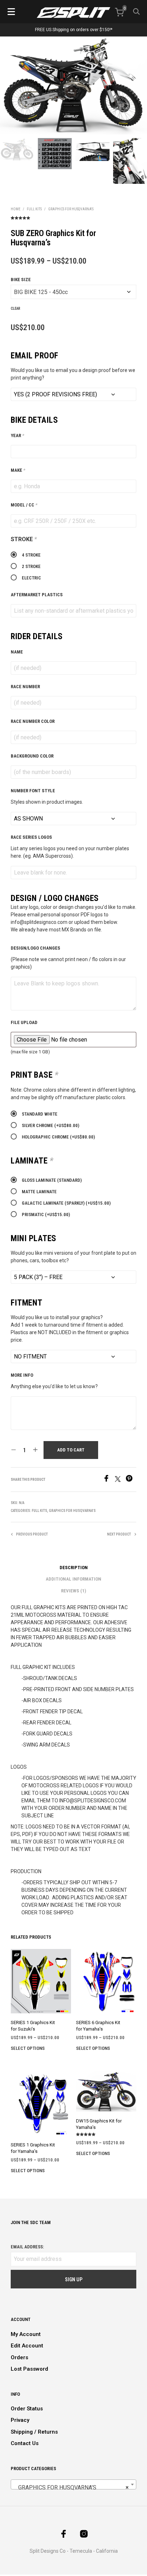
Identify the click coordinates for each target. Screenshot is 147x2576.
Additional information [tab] (73, 1579)
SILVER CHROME (50, 1125)
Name (17, 652)
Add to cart (71, 1450)
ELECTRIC (31, 578)
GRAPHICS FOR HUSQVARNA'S (71, 209)
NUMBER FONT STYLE (33, 791)
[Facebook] (109, 1480)
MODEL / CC (24, 505)
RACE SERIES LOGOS (31, 837)
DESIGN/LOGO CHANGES (36, 948)
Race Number (25, 687)
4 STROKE (31, 555)
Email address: (27, 2247)
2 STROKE (31, 566)
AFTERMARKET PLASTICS (37, 595)
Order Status (27, 2409)
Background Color (32, 756)
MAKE (18, 470)
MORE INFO (22, 1375)
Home (16, 209)
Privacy (20, 2420)
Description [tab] (74, 1568)
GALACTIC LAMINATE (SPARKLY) (66, 1203)
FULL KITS (34, 209)
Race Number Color (33, 721)
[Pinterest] (131, 1480)
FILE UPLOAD (24, 1022)
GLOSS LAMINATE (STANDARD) (52, 1180)
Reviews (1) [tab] (73, 1591)
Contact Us (25, 2443)
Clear (16, 308)
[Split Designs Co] (73, 13)
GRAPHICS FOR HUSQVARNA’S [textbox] (71, 2487)
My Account (26, 2334)
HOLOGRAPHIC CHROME (58, 1137)
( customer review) (73, 217)
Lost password (29, 2369)
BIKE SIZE (21, 280)
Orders (19, 2357)
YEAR (17, 435)
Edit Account (27, 2346)
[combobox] (73, 2484)
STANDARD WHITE (40, 1114)
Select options (28, 2048)
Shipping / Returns (34, 2432)
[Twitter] (120, 1480)
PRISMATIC (46, 1214)
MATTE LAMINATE (39, 1192)
